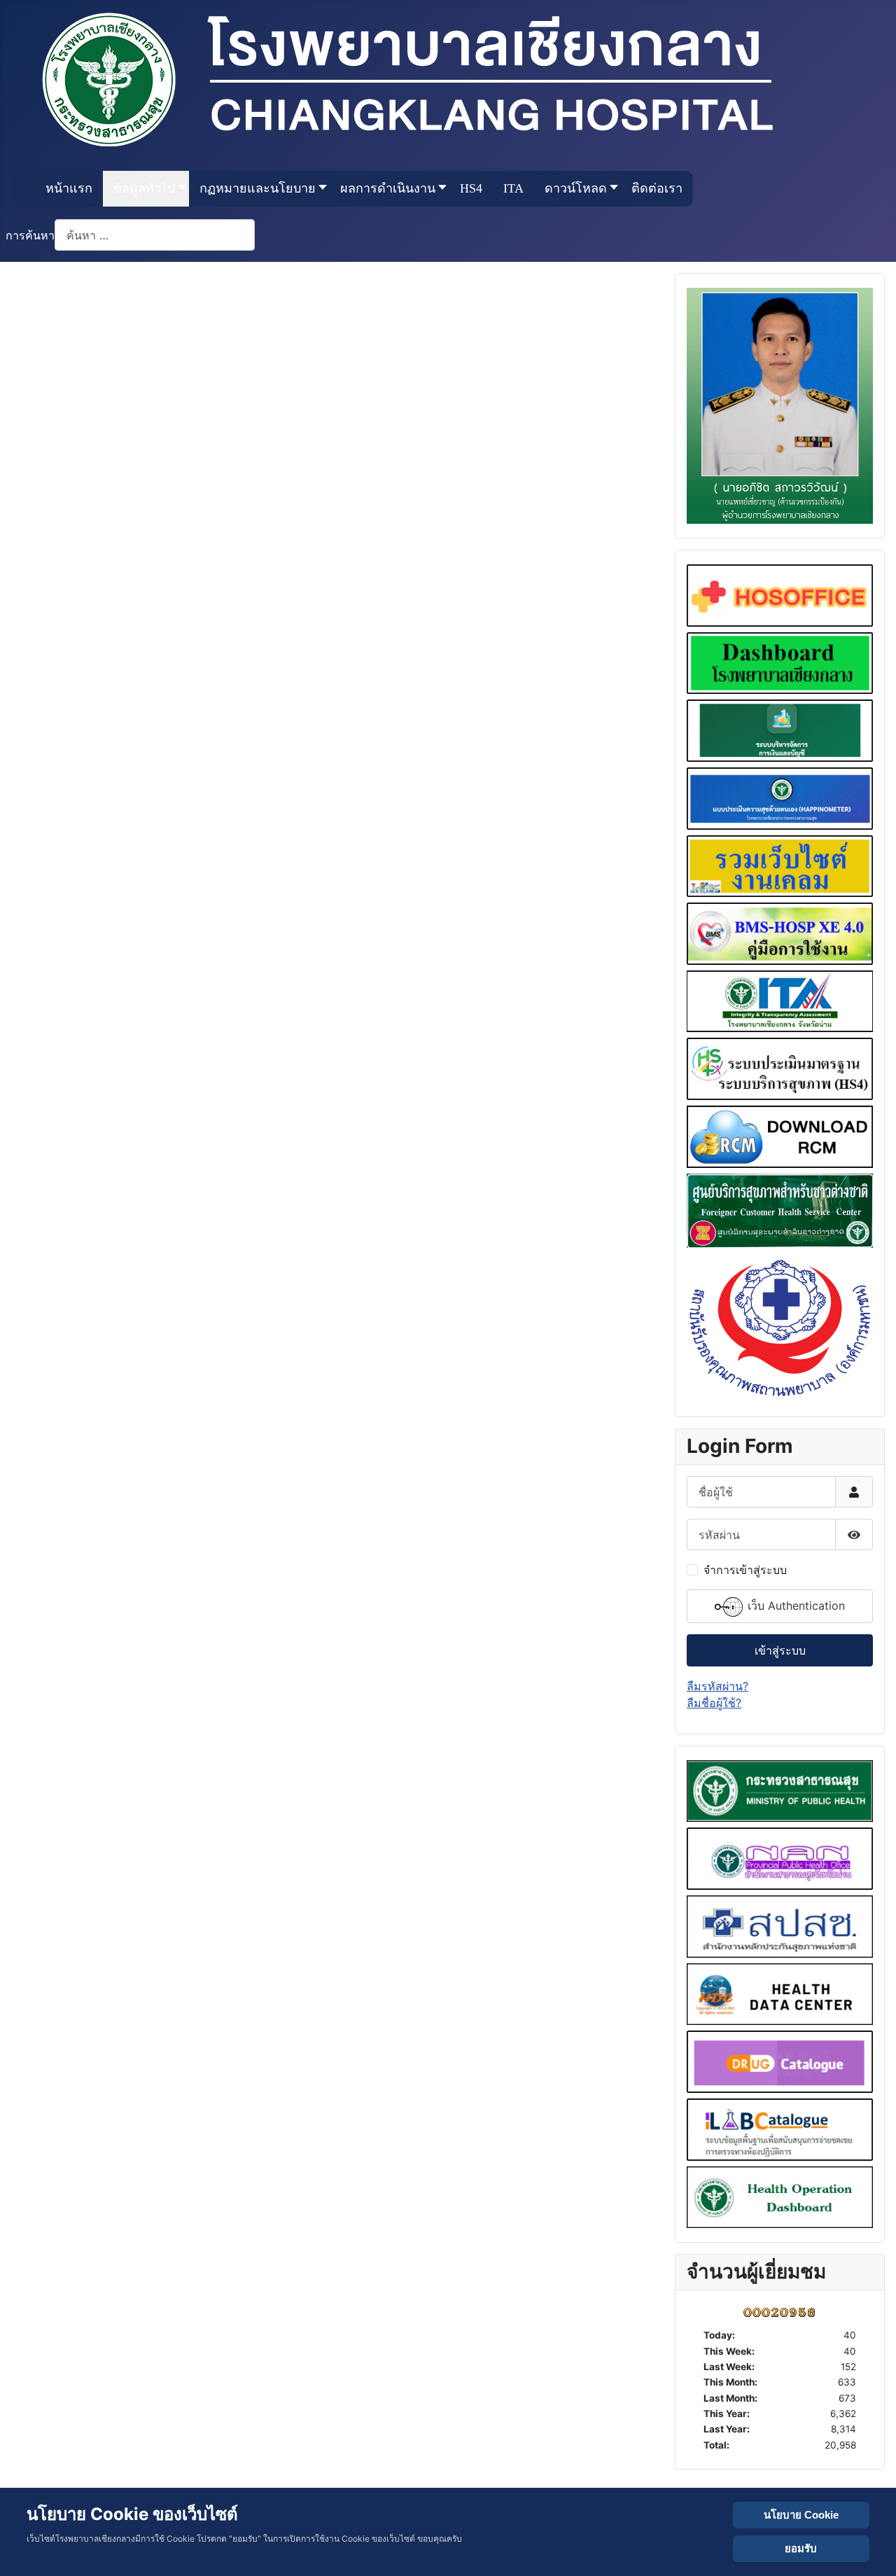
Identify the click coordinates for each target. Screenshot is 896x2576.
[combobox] (155, 235)
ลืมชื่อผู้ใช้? (714, 1703)
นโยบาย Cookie (801, 2515)
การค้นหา (30, 235)
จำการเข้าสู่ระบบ (745, 1570)
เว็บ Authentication (794, 1606)
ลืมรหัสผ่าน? (717, 1686)
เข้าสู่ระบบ (780, 1650)
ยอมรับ (801, 2548)
